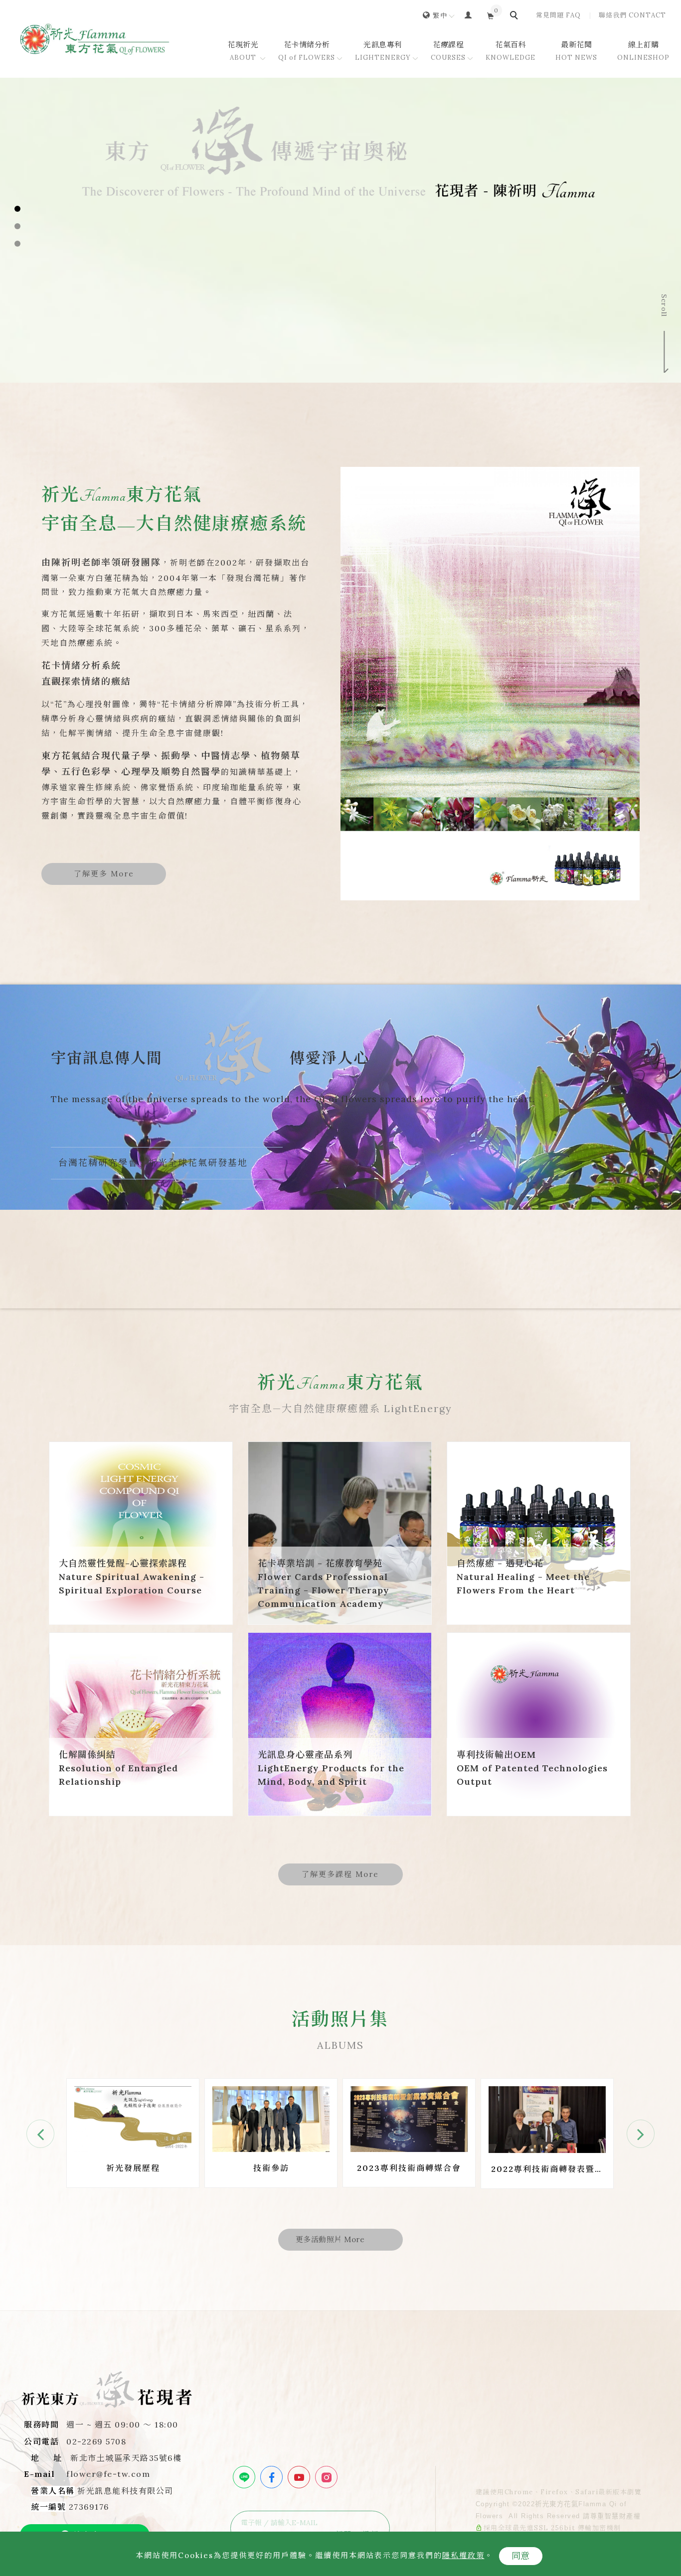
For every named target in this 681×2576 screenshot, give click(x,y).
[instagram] (328, 2477)
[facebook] (273, 2477)
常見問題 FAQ (558, 15)
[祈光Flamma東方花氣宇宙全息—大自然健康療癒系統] (490, 684)
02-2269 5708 (96, 2441)
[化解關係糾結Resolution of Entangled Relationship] (141, 1724)
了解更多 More (104, 874)
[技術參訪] (133, 2118)
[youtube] (300, 2477)
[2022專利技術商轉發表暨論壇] (409, 2119)
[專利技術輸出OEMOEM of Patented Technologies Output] (539, 1724)
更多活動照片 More (330, 2239)
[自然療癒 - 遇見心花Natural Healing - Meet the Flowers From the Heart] (539, 1533)
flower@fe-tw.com (108, 2474)
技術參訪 (133, 2168)
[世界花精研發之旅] (547, 2118)
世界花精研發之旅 (547, 2168)
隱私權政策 (463, 2555)
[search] (515, 16)
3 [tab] (18, 244)
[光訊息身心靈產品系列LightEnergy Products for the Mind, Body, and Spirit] (340, 1724)
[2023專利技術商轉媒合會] (271, 2118)
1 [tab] (18, 209)
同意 (521, 2556)
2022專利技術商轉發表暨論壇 (409, 2170)
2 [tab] (18, 226)
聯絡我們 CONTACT (632, 15)
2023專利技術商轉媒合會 (271, 2168)
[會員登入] (468, 15)
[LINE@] (245, 2477)
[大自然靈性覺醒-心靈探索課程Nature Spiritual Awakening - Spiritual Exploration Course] (141, 1533)
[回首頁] (95, 39)
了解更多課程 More (340, 1874)
